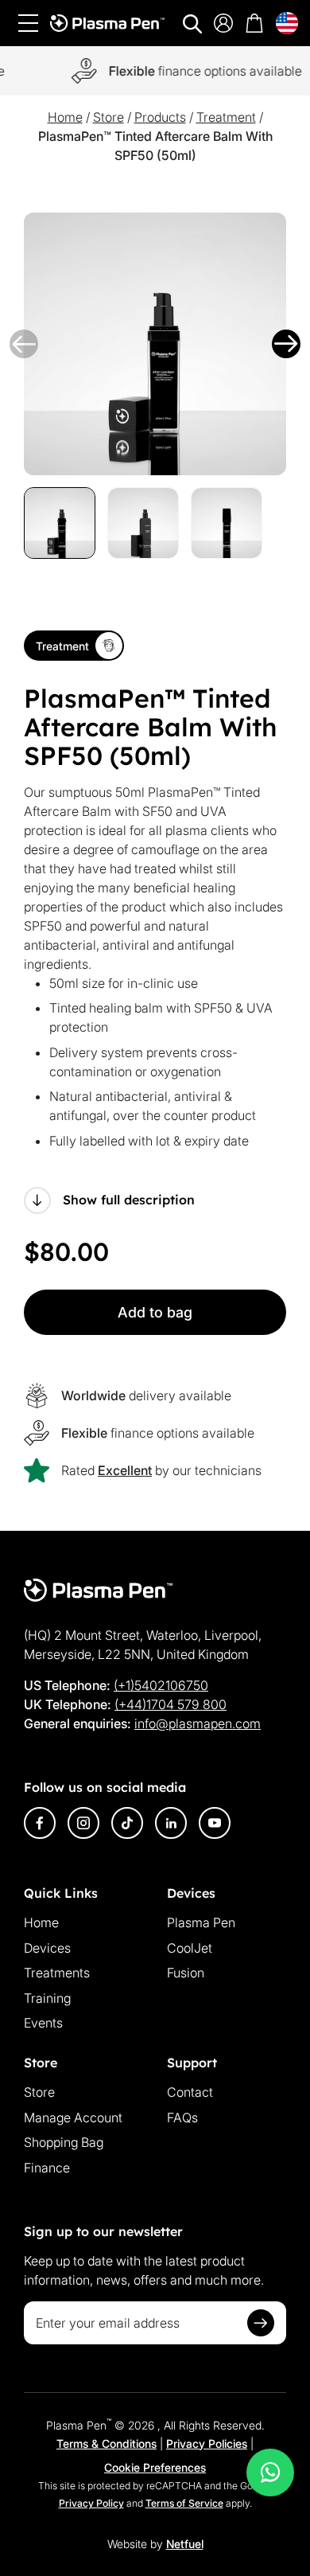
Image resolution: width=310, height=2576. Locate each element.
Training (47, 1998)
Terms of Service (184, 2503)
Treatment (226, 117)
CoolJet (190, 1948)
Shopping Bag (64, 2142)
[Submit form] (261, 2323)
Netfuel (185, 2544)
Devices (47, 1948)
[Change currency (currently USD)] (287, 23)
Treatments (57, 1973)
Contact (190, 2092)
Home (65, 117)
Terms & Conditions (107, 2443)
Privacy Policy (91, 2503)
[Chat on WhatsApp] (270, 2473)
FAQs (182, 2117)
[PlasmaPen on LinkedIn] (171, 1823)
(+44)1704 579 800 (170, 1704)
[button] (24, 344)
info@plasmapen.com (198, 1723)
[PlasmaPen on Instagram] (83, 1823)
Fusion (186, 1973)
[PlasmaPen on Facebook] (40, 1823)
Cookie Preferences (155, 2467)
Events (43, 2023)
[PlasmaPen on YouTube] (215, 1823)
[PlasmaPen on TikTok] (127, 1823)
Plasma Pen (201, 1922)
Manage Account (73, 2117)
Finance (47, 2168)
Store (108, 117)
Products (160, 117)
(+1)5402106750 (161, 1685)
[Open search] (192, 24)
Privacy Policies (207, 2443)
